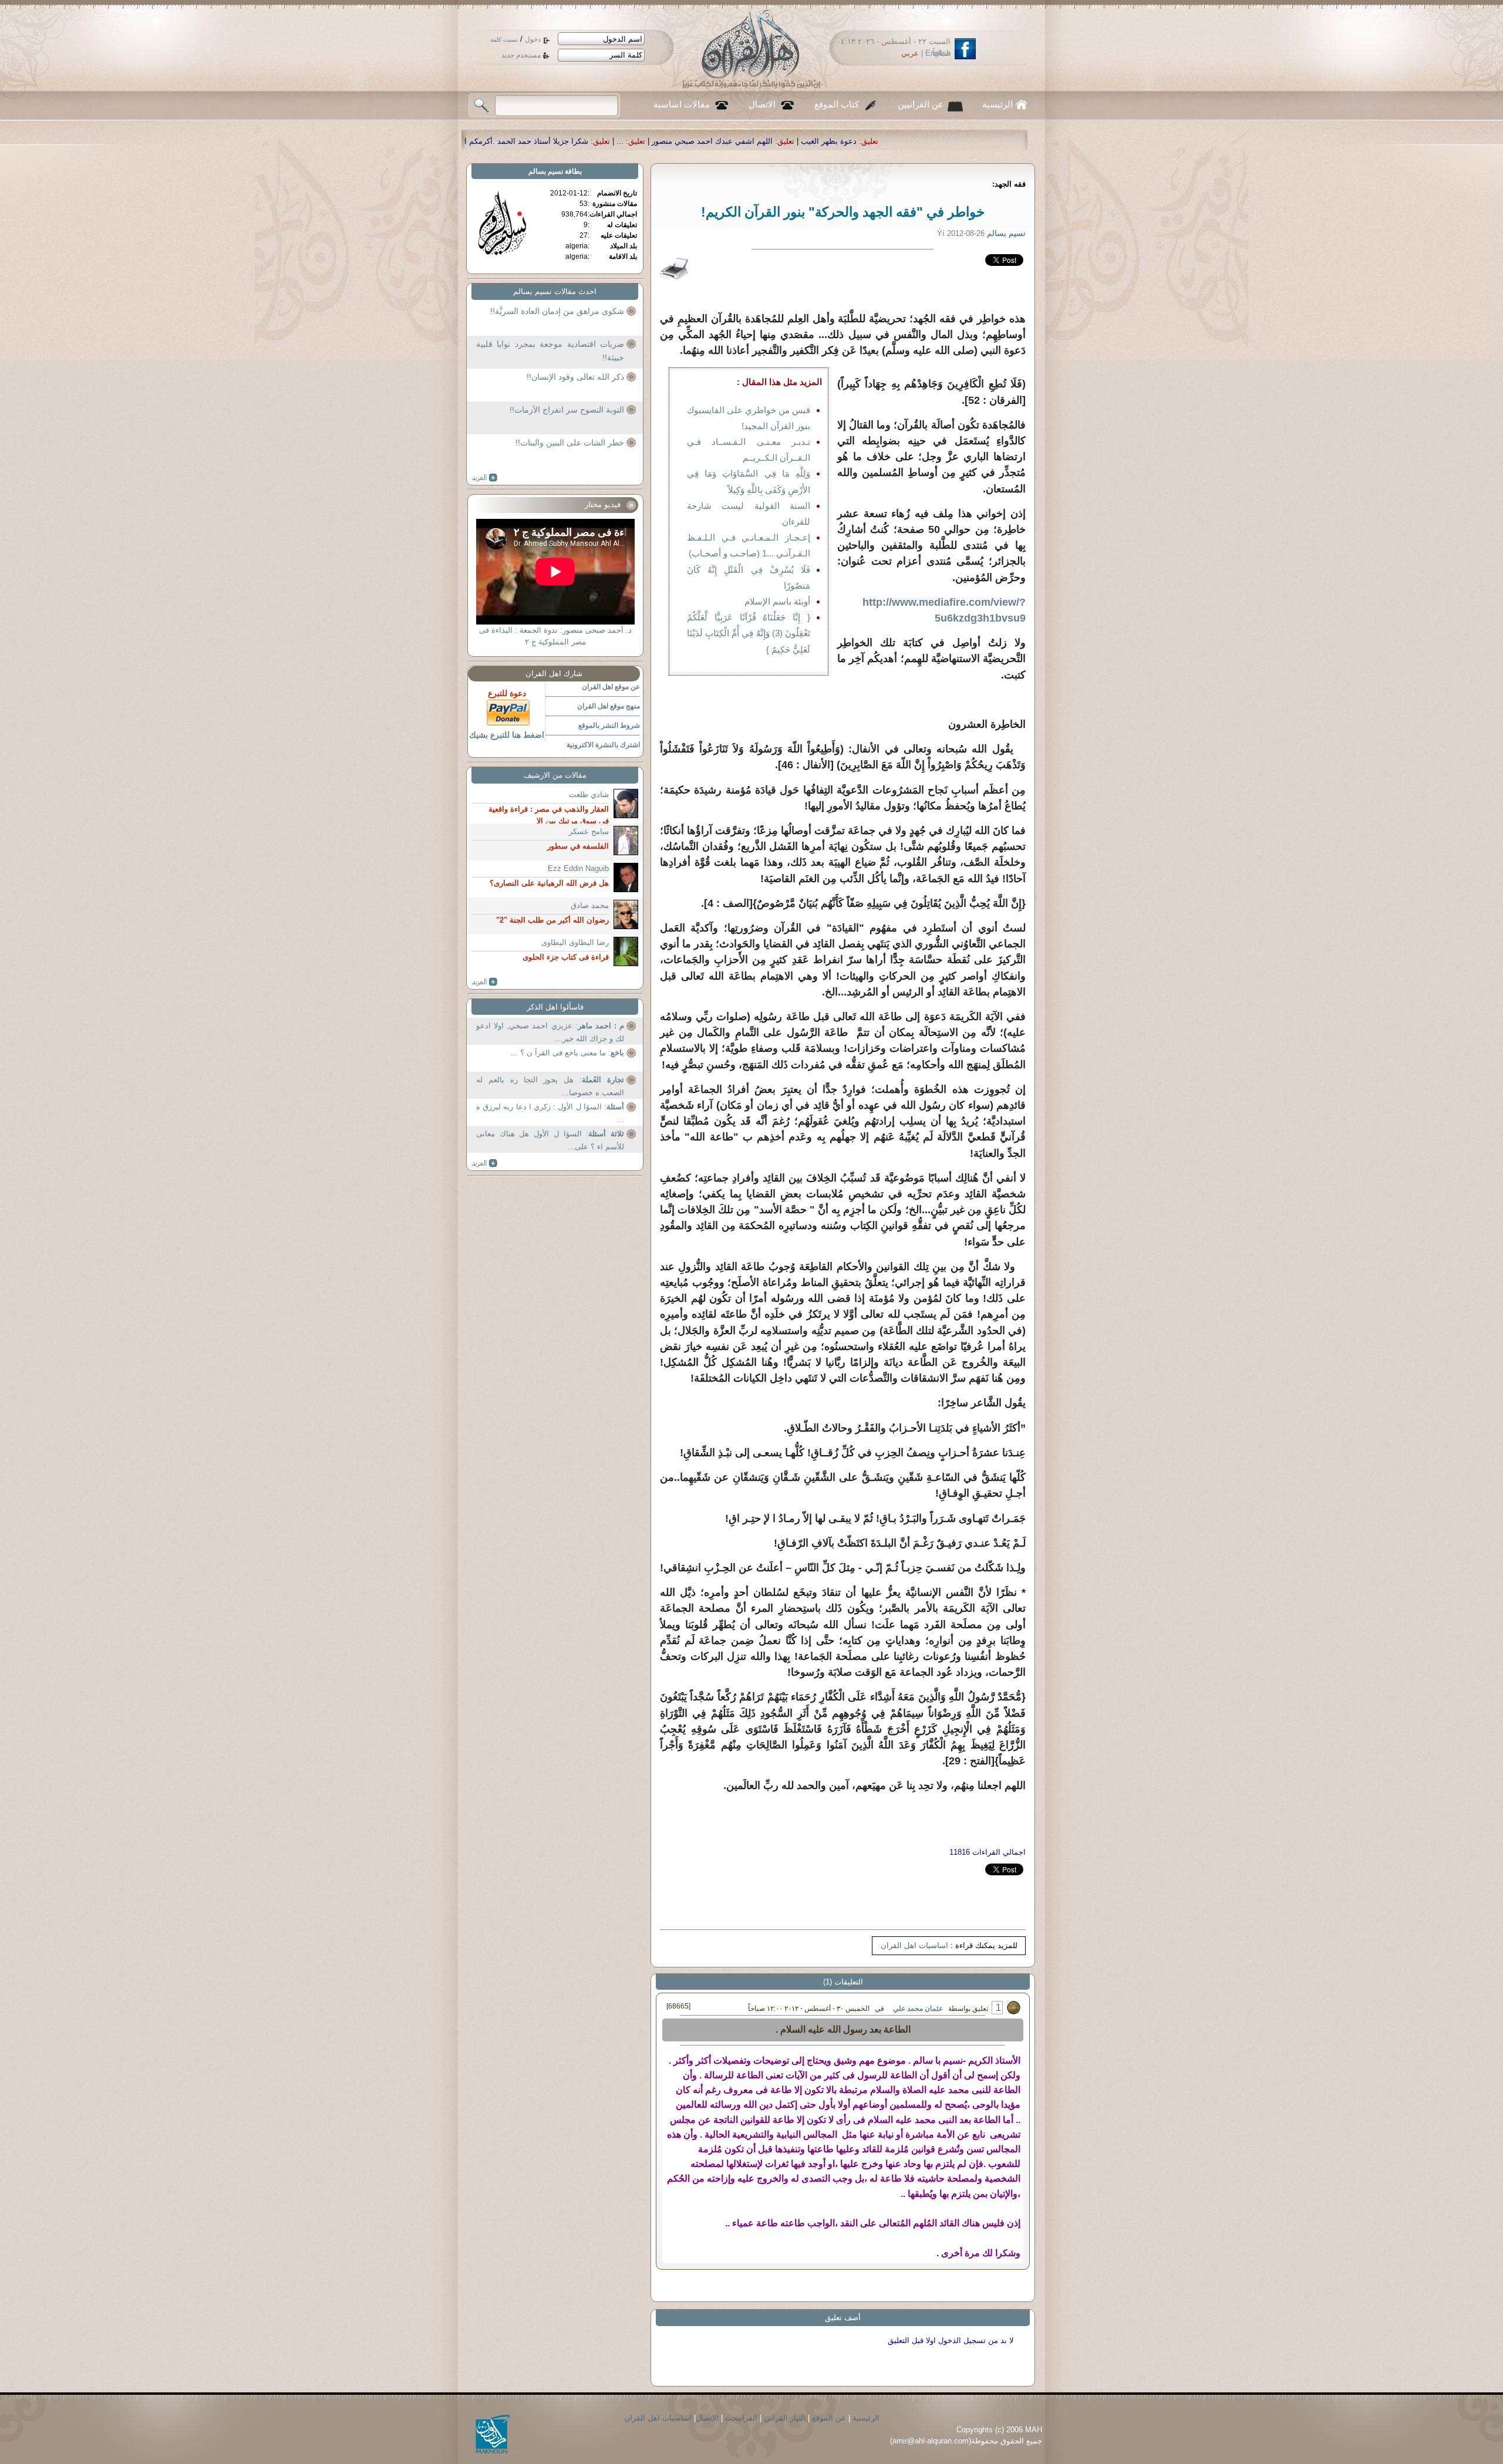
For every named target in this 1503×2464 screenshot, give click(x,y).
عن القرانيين (921, 104)
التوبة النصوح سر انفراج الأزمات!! (567, 410)
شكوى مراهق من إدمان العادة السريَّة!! (557, 311)
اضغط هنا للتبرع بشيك (507, 735)
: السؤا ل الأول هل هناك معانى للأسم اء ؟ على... (550, 1140)
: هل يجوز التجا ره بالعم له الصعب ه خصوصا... (550, 1086)
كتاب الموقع (837, 104)
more (485, 478)
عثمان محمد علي (918, 2009)
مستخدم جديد (521, 55)
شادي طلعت (589, 794)
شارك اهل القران (554, 674)
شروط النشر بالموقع (609, 725)
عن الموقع (829, 2418)
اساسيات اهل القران (914, 1945)
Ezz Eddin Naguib (578, 868)
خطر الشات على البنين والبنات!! (570, 443)
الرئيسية (997, 104)
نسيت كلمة (504, 40)
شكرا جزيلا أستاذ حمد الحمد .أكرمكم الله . (801, 141)
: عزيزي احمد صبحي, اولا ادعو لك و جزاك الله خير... (550, 1032)
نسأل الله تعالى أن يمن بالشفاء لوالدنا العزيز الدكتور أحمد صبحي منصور (588, 141)
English (938, 53)
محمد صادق (590, 905)
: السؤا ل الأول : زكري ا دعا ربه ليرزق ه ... (550, 1113)
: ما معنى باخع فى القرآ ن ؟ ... (567, 1053)
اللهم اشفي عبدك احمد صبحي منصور (994, 141)
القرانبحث (741, 2418)
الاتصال (762, 104)
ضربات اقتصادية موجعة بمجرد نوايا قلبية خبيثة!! (550, 351)
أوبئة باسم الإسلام (777, 601)
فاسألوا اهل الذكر (555, 1007)
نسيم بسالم (546, 171)
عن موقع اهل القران (611, 687)
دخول (533, 39)
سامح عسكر (589, 831)
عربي (910, 53)
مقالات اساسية (682, 104)
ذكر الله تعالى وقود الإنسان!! (575, 377)
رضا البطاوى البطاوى (575, 942)
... (902, 141)
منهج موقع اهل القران (609, 706)
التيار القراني (785, 2418)
